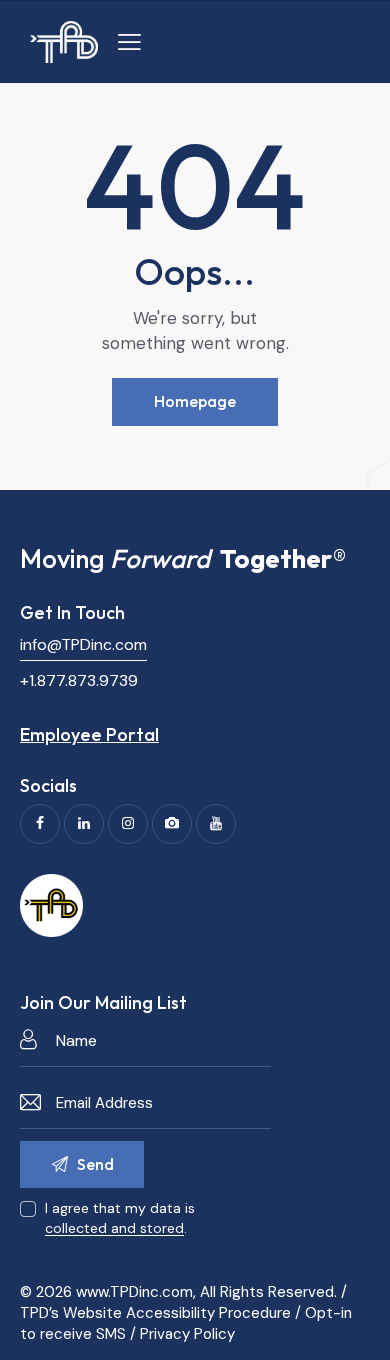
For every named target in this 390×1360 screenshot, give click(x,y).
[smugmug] (172, 824)
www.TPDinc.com (134, 1292)
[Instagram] (128, 824)
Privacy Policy (187, 1334)
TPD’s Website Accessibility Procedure (155, 1313)
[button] (129, 42)
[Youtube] (216, 824)
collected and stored (114, 1228)
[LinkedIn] (84, 824)
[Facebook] (40, 824)
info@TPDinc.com (83, 644)
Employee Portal (89, 734)
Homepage (195, 401)
